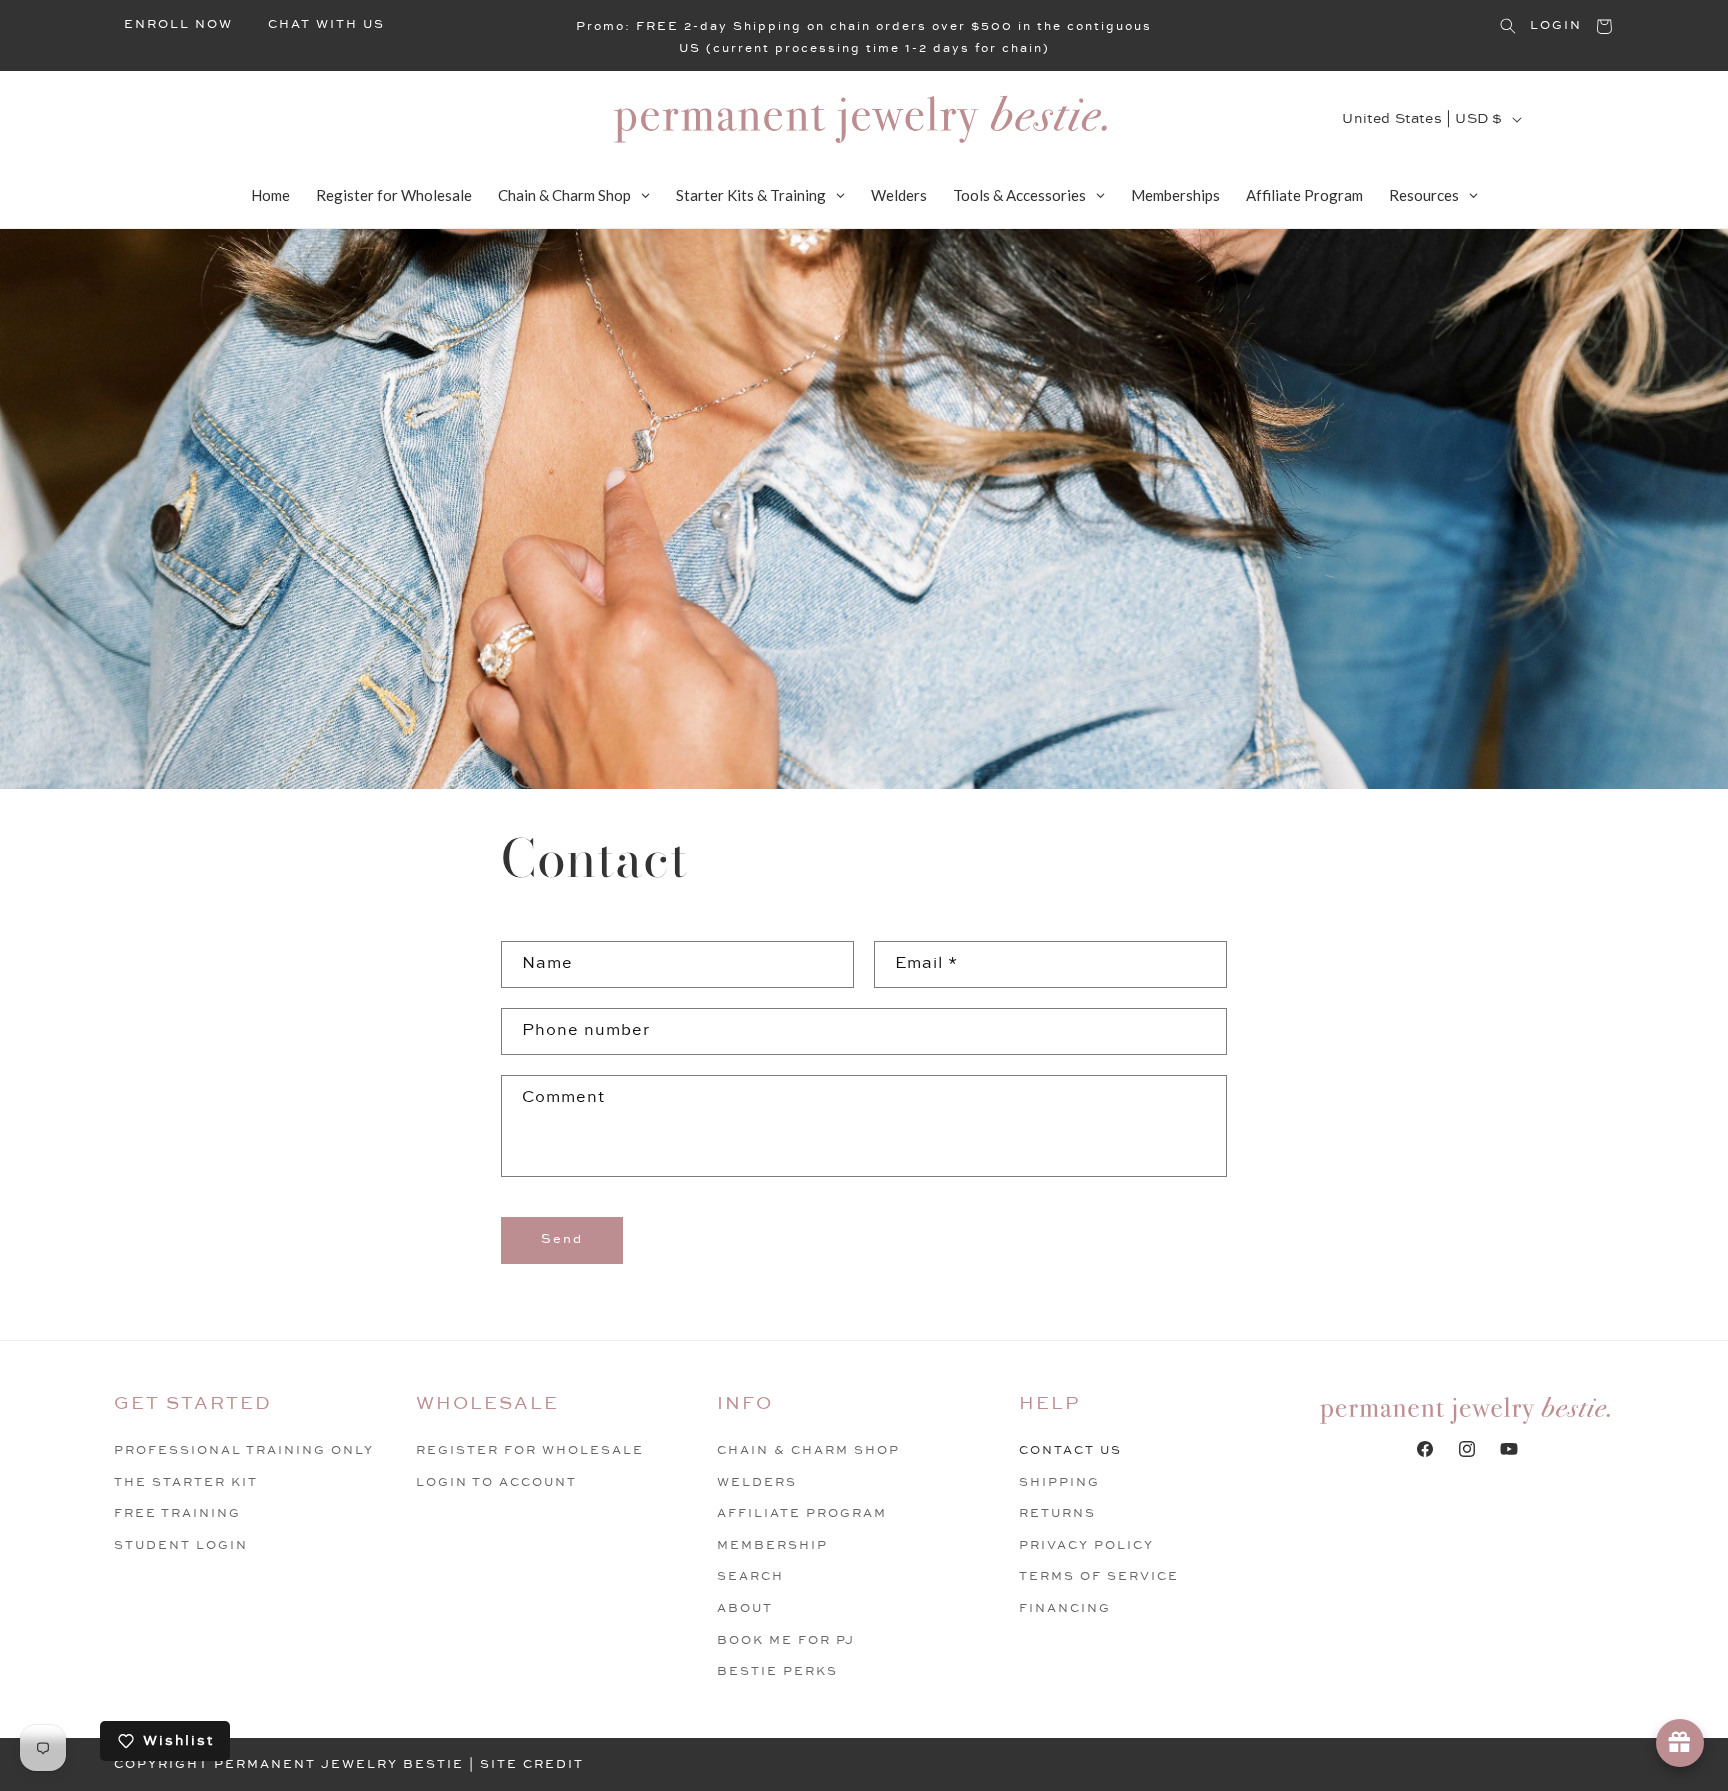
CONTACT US (1070, 1450)
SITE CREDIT (532, 1764)
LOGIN (1556, 25)
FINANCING (1065, 1608)
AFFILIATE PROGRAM (802, 1513)
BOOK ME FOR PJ (786, 1640)
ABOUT (745, 1608)
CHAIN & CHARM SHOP (808, 1450)
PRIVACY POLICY (1086, 1545)
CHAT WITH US (326, 24)
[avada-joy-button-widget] (1680, 1743)
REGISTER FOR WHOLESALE (530, 1450)
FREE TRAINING (177, 1513)
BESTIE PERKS (777, 1671)
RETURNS (1057, 1513)
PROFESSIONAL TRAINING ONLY (244, 1450)
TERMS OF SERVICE (1099, 1576)
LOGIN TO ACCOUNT (496, 1482)
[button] (1508, 26)
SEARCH (750, 1576)
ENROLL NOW (178, 24)
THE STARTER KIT (186, 1482)
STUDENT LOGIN (181, 1545)
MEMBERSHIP (772, 1545)
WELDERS (757, 1482)
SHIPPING (1059, 1482)
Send (562, 1239)
